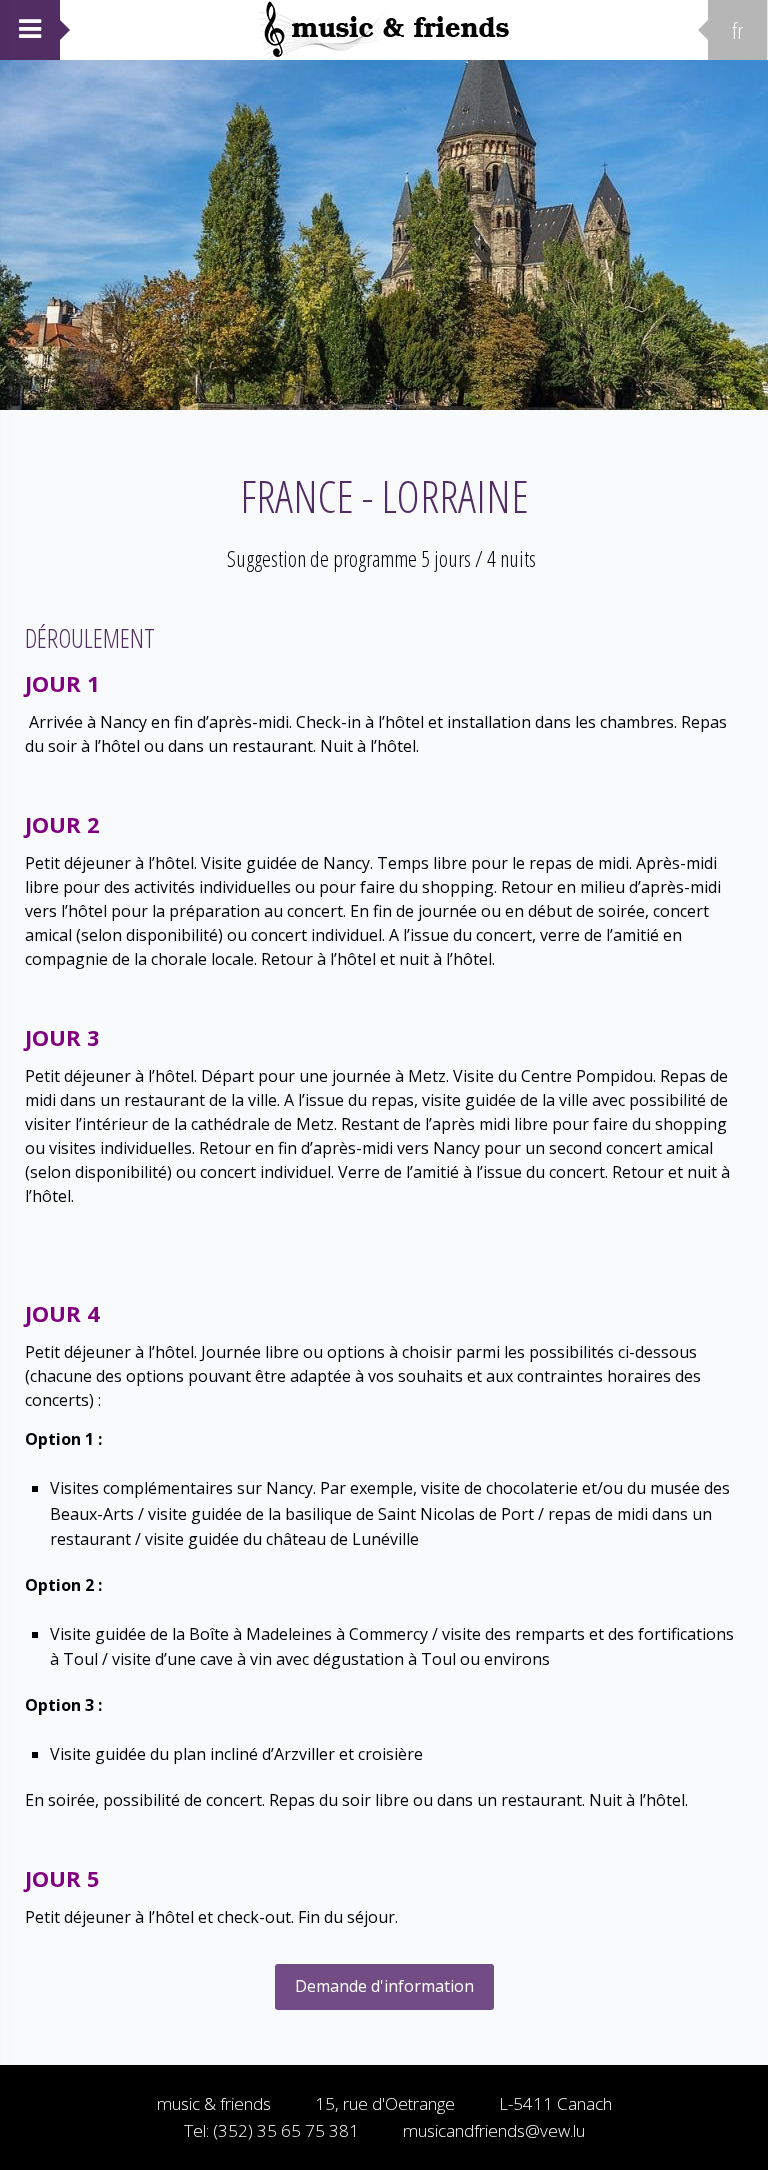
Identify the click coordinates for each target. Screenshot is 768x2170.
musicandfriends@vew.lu (494, 2130)
